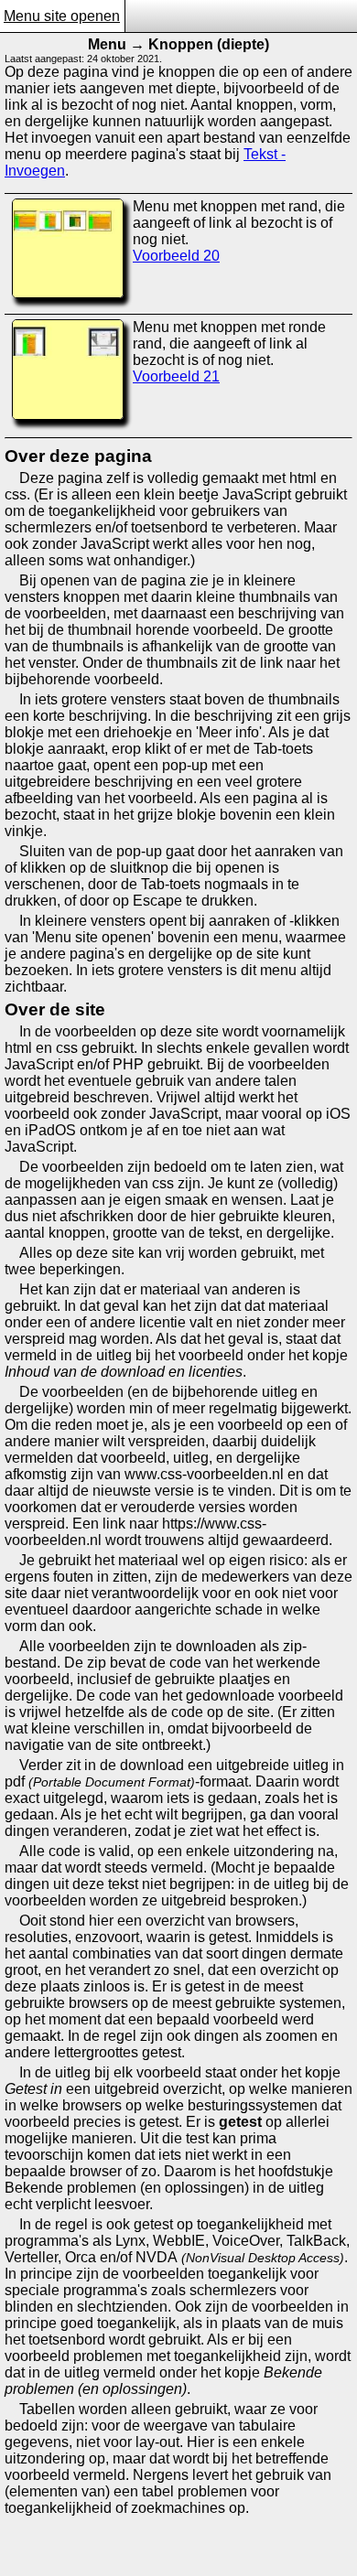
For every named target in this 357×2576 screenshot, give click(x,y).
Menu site (37, 16)
